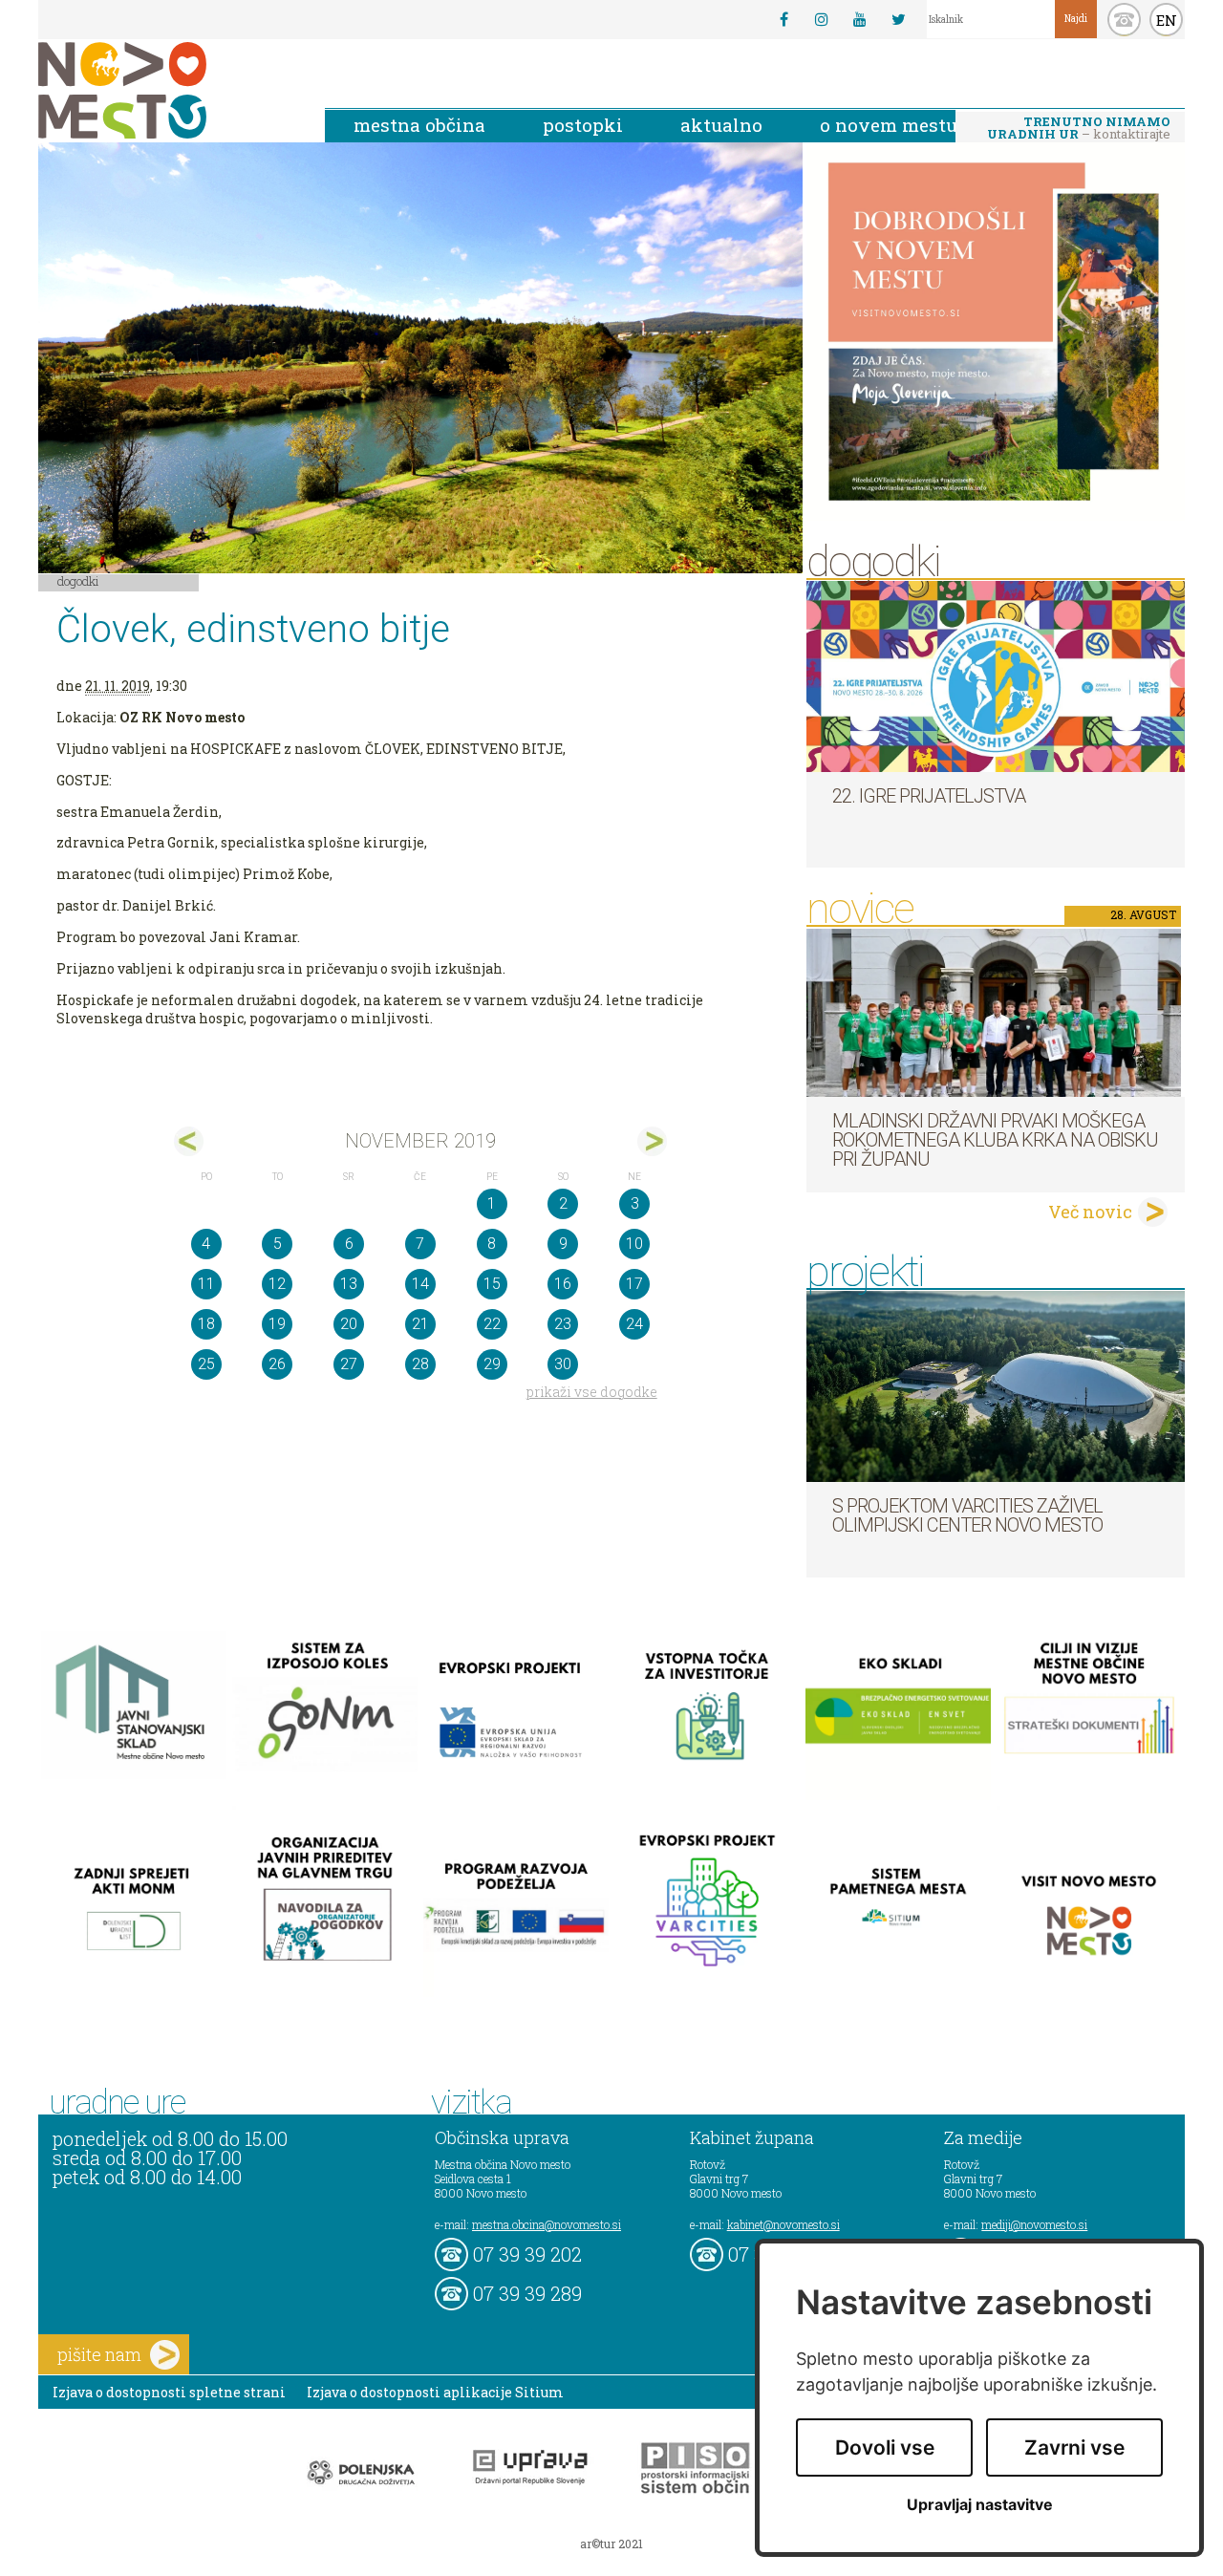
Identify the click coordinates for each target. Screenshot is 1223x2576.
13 (349, 1284)
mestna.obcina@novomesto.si (547, 2224)
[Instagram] (822, 19)
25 (206, 1364)
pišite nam (99, 2354)
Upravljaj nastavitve (980, 2505)
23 (563, 1324)
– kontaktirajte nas (1079, 129)
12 (277, 1284)
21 (420, 1324)
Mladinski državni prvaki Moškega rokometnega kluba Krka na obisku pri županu (995, 1140)
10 (634, 1244)
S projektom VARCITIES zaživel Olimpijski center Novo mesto (967, 1515)
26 (277, 1364)
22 (492, 1324)
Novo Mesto (167, 90)
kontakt (1124, 20)
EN (1167, 20)
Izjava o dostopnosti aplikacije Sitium (435, 2392)
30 (563, 1364)
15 (492, 1284)
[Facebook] (783, 19)
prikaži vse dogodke (592, 1392)
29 (492, 1364)
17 (634, 1284)
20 (349, 1324)
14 (420, 1284)
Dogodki (78, 581)
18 (206, 1324)
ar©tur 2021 (611, 2544)
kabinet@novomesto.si (783, 2224)
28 (420, 1364)
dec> (652, 1141)
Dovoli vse (885, 2447)
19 (277, 1324)
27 (349, 1364)
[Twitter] (898, 19)
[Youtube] (860, 19)
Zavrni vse (1074, 2447)
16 (563, 1284)
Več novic (1090, 1212)
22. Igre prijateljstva (929, 796)
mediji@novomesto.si (1034, 2224)
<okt (189, 1141)
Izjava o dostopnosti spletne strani (169, 2392)
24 (634, 1324)
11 (206, 1284)
